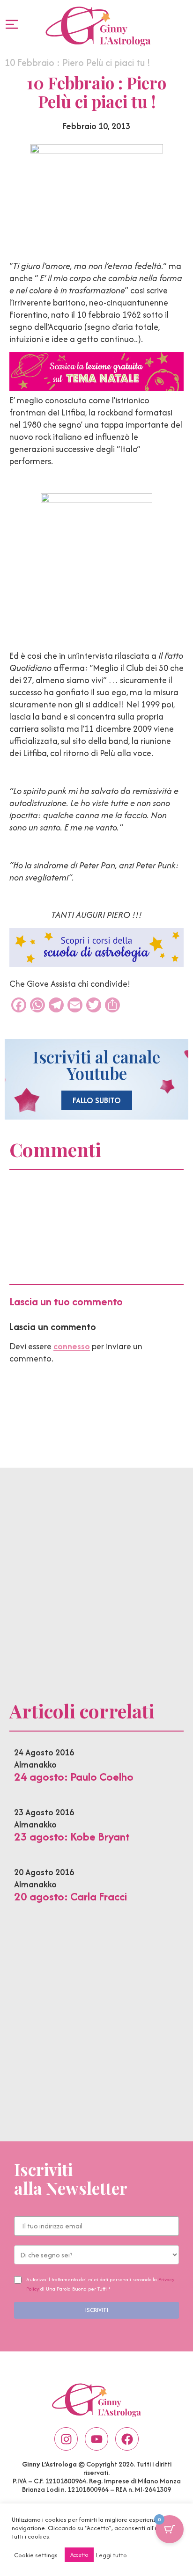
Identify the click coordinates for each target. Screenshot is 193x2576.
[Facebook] (127, 2439)
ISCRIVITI (97, 2310)
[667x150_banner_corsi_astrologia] (96, 964)
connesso (72, 1346)
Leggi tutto (111, 2555)
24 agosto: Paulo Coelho (74, 1777)
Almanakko (35, 1765)
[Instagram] (66, 2439)
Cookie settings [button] (36, 2555)
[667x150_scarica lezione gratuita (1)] (96, 388)
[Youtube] (96, 2439)
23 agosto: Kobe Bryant (72, 1837)
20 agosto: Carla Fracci (71, 1896)
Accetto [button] (79, 2555)
